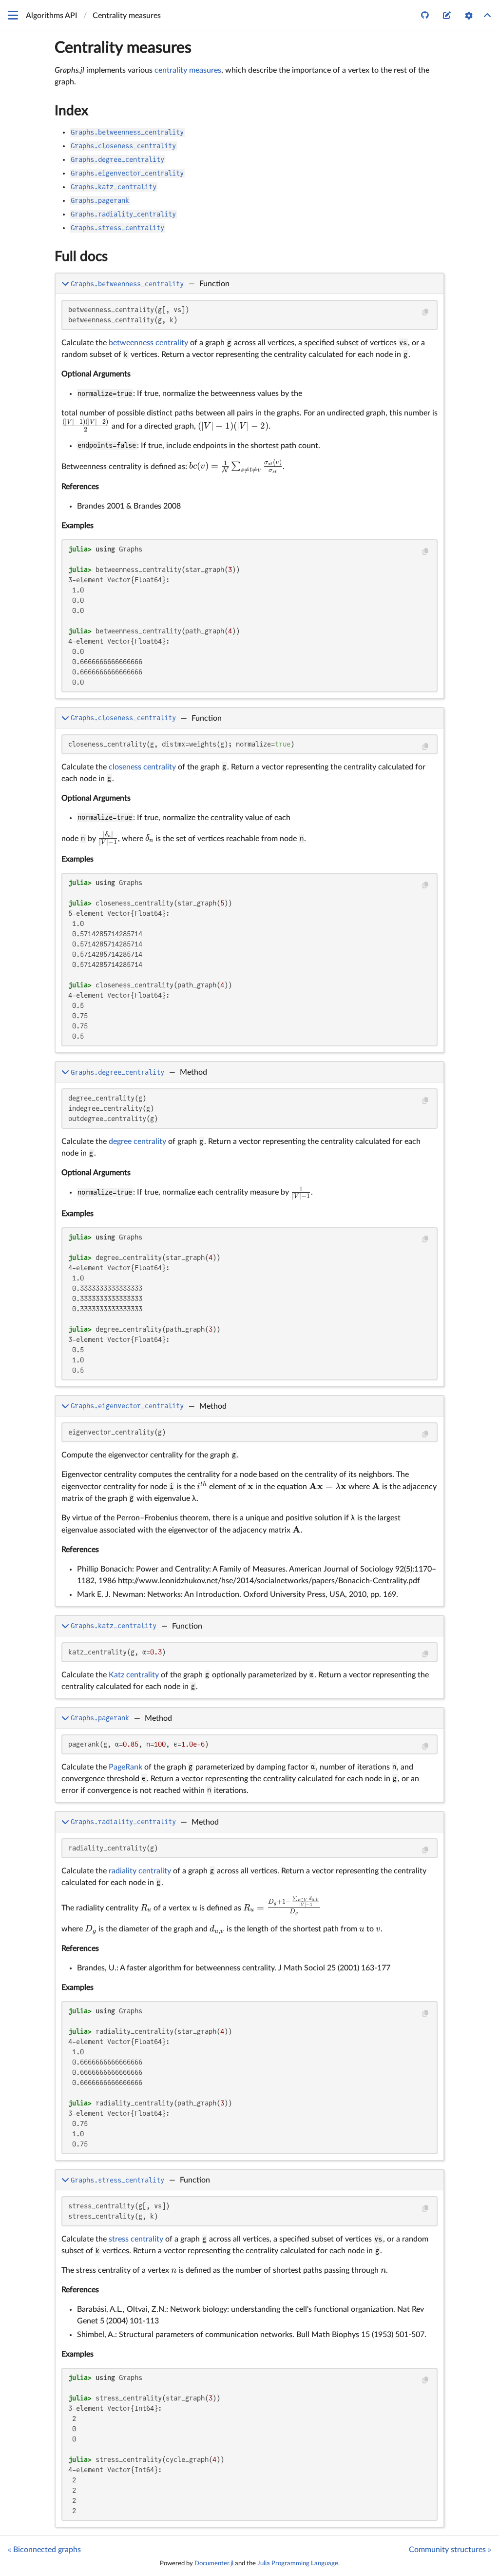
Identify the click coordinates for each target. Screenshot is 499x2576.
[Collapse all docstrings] (487, 16)
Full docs (81, 256)
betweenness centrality (148, 343)
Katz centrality (134, 1675)
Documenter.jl (214, 2563)
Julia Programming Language (298, 2563)
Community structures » (450, 2550)
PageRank (125, 1767)
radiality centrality (140, 1871)
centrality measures (188, 70)
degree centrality (137, 1141)
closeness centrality (142, 767)
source (428, 689)
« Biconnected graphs (44, 2550)
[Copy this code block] (425, 312)
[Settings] (469, 16)
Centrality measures (123, 48)
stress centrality (136, 2239)
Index (71, 111)
